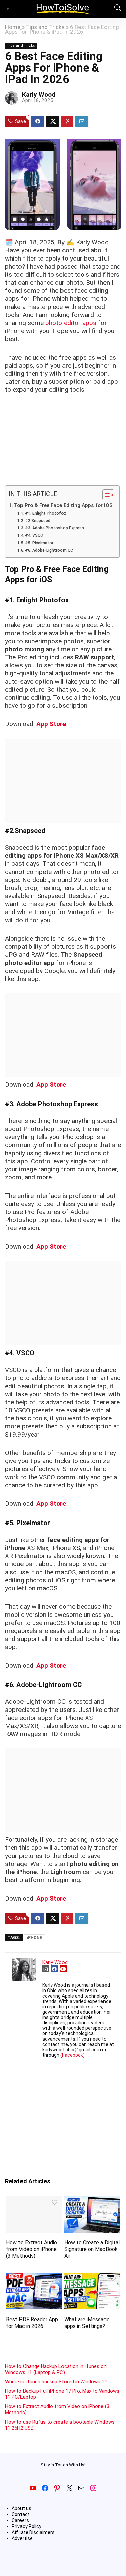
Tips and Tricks (45, 27)
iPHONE (34, 1938)
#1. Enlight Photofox (45, 513)
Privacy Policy (27, 2526)
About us (22, 2508)
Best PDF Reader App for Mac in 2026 (32, 2323)
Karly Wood (39, 95)
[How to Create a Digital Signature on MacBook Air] (92, 2201)
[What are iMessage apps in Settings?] (92, 2277)
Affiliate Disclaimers (33, 2532)
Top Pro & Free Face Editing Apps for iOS (63, 505)
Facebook (73, 2055)
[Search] (116, 9)
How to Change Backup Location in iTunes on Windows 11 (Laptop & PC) (56, 2369)
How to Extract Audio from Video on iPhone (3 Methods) (32, 2249)
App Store (51, 724)
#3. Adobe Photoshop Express (54, 528)
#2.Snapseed (38, 521)
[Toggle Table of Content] (105, 495)
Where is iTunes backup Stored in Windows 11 (56, 2382)
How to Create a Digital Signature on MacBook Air (92, 2249)
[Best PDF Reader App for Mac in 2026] (34, 2277)
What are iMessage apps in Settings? (87, 2323)
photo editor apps (71, 323)
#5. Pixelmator (39, 543)
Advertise (22, 2538)
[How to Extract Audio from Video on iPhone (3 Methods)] (34, 2201)
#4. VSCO (34, 535)
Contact (21, 2514)
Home (13, 27)
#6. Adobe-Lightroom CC (49, 550)
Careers (20, 2520)
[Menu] (8, 9)
